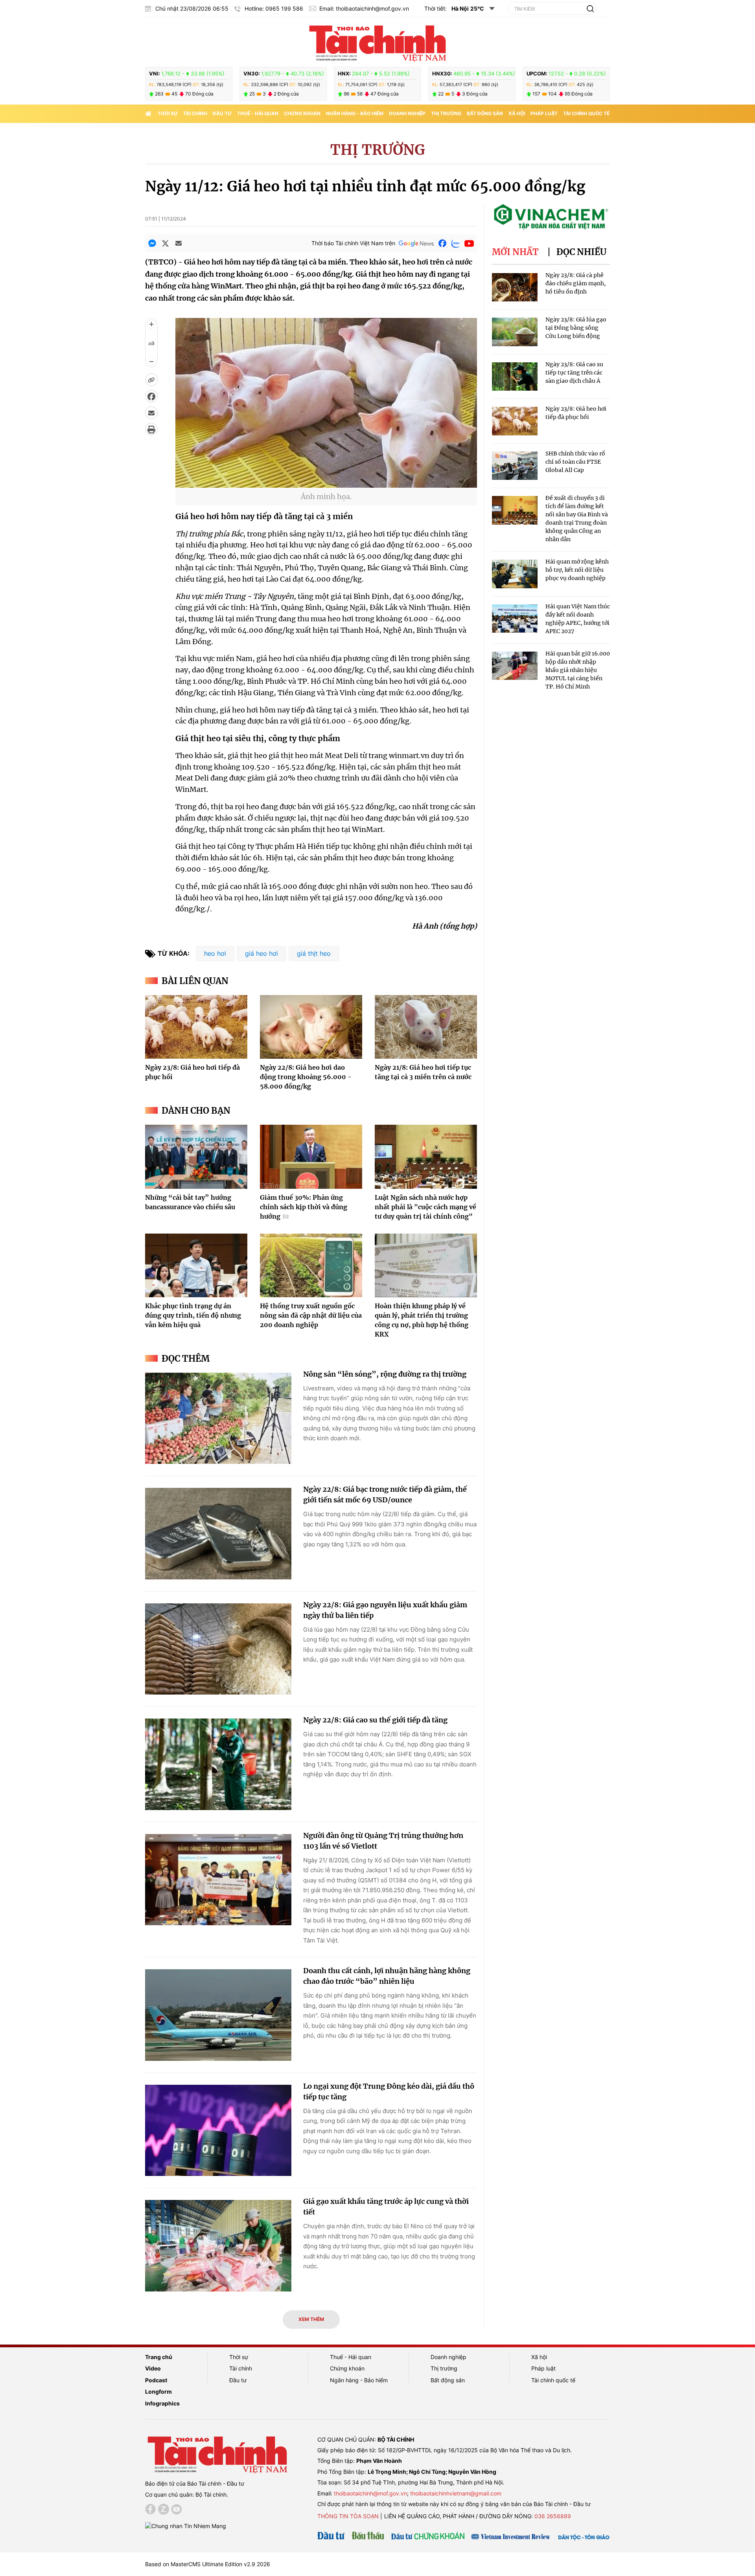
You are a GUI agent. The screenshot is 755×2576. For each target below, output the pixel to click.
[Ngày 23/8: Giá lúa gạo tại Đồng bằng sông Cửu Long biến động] (515, 332)
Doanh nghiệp (407, 113)
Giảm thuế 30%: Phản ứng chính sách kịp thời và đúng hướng (304, 1207)
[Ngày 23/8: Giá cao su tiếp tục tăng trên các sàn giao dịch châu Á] (515, 377)
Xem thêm (311, 2319)
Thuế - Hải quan (258, 113)
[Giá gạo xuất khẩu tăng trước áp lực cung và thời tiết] (218, 2246)
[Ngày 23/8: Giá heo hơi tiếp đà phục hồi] (196, 1027)
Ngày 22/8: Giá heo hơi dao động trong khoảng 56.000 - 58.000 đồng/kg (306, 1077)
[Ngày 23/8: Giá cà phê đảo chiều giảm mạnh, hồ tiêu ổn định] (515, 287)
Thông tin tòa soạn (348, 2516)
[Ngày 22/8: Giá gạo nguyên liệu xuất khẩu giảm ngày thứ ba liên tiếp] (218, 1649)
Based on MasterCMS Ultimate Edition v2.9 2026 (208, 2564)
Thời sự (168, 113)
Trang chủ (159, 2357)
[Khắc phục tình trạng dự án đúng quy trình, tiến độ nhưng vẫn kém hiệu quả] (196, 1265)
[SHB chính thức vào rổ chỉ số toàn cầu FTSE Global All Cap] (515, 466)
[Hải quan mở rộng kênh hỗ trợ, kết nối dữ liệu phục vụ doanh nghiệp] (515, 574)
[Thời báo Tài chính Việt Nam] (377, 42)
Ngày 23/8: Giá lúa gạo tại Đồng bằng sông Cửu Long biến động (576, 328)
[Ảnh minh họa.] (326, 483)
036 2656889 (553, 2516)
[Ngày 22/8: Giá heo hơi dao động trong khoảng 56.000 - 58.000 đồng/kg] (311, 1027)
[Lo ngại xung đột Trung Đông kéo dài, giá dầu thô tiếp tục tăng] (218, 2131)
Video (153, 2368)
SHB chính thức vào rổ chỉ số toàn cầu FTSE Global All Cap (575, 462)
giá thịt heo (314, 953)
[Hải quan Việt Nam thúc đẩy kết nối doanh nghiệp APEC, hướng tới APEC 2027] (515, 619)
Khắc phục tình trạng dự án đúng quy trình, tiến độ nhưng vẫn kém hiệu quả (193, 1315)
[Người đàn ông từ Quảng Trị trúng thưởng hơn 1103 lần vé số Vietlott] (218, 1880)
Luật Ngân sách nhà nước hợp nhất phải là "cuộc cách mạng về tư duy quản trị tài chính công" (425, 1207)
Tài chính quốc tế (586, 113)
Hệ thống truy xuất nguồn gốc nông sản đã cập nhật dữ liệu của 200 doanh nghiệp (311, 1315)
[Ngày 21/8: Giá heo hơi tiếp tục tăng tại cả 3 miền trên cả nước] (426, 1027)
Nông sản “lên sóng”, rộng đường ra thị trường (385, 1374)
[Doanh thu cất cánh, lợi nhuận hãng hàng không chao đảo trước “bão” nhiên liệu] (218, 2015)
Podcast (156, 2380)
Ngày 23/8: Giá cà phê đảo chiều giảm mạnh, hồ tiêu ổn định (576, 283)
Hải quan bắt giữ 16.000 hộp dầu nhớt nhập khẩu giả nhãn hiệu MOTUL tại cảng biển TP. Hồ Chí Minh (578, 670)
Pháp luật (544, 113)
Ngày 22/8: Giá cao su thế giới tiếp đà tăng (375, 1720)
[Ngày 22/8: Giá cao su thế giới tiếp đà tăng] (218, 1764)
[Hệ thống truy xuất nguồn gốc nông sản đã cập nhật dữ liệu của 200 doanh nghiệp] (311, 1265)
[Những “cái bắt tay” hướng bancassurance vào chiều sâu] (196, 1157)
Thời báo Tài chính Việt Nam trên (353, 243)
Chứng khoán (302, 113)
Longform (158, 2391)
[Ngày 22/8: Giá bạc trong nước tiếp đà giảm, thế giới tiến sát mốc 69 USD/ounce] (218, 1534)
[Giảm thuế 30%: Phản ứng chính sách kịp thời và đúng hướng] (311, 1157)
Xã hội (517, 113)
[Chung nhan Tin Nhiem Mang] (186, 2526)
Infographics (162, 2403)
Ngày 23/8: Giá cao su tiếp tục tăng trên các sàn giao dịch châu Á (574, 373)
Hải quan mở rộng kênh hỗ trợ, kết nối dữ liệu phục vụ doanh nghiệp (577, 570)
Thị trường (446, 113)
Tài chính (195, 113)
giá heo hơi (261, 953)
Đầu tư (222, 113)
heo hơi (215, 953)
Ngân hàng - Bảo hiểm (355, 113)
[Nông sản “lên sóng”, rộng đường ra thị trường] (218, 1418)
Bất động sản (485, 113)
